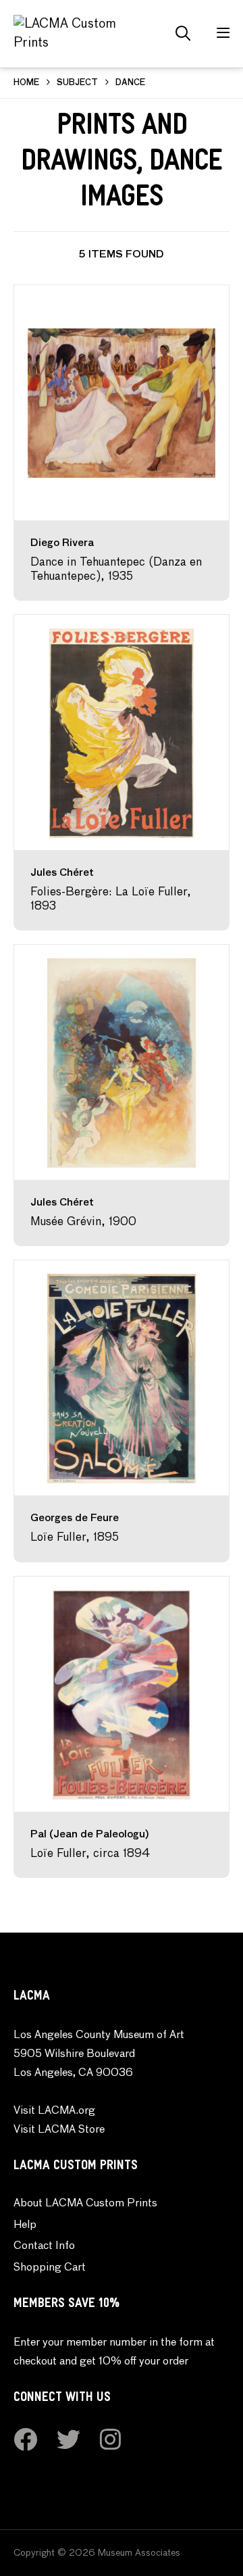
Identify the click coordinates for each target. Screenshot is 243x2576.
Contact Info (44, 2246)
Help (25, 2225)
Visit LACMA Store (59, 2130)
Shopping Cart (50, 2268)
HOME (26, 83)
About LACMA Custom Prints (85, 2204)
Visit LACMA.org (54, 2111)
